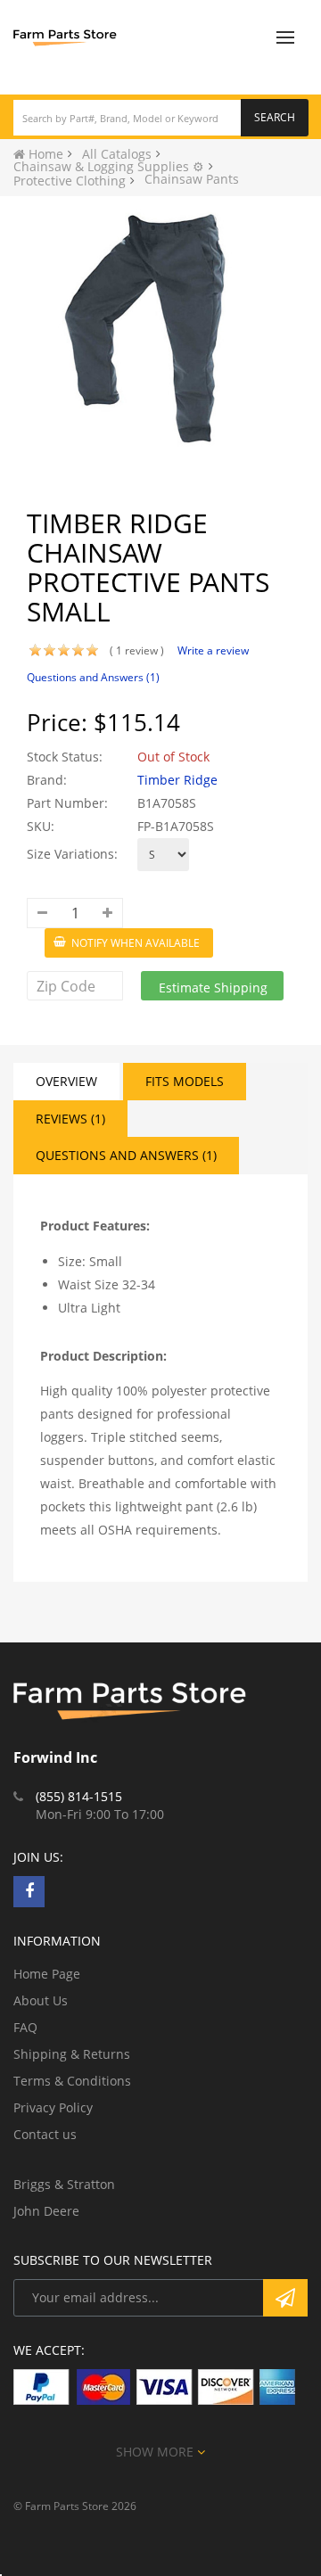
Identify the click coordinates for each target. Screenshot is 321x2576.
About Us (41, 2000)
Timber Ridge (177, 780)
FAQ (25, 2027)
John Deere (46, 2211)
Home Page (47, 1974)
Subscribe (285, 2298)
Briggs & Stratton (64, 2184)
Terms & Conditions (72, 2081)
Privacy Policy (53, 2107)
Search (275, 117)
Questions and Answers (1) (93, 677)
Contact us (45, 2134)
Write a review (213, 650)
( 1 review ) (137, 650)
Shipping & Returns (72, 2054)
